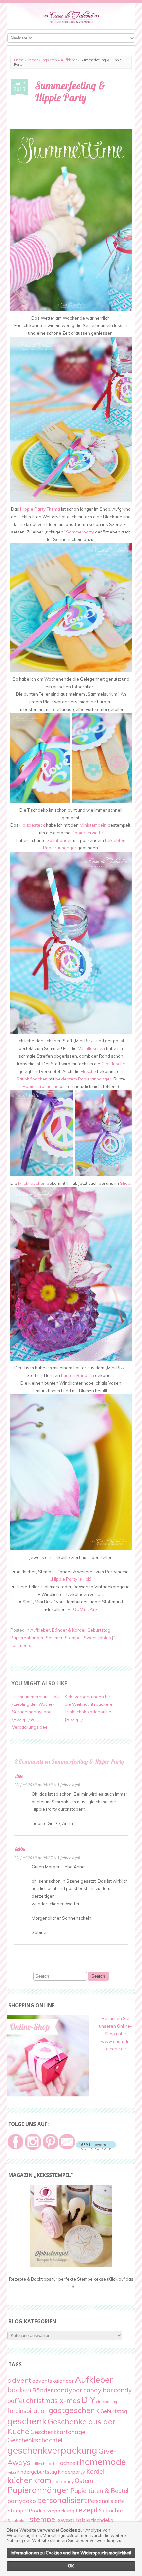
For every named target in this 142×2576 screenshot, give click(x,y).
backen (19, 2390)
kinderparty (72, 2472)
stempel (43, 2519)
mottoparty (63, 2481)
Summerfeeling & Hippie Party (70, 91)
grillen (37, 2464)
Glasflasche (113, 1064)
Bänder (43, 2390)
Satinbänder (59, 840)
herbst (49, 2464)
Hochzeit (67, 2463)
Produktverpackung (52, 2511)
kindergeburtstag (37, 2472)
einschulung (107, 2402)
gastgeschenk (74, 2410)
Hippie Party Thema (40, 509)
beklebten (115, 840)
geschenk (27, 2421)
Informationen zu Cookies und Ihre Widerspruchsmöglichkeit (71, 2553)
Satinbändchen (32, 1079)
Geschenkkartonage (58, 2432)
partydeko (22, 2501)
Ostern (84, 2481)
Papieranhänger (60, 848)
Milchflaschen (91, 1048)
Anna (19, 1776)
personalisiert (62, 2500)
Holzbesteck (32, 825)
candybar (68, 2390)
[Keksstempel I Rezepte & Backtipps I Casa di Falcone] (71, 2265)
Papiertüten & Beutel (99, 2491)
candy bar (98, 2390)
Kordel (95, 2471)
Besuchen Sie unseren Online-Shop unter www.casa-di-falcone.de (115, 2034)
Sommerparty (80, 532)
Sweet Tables (97, 1638)
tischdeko (102, 2520)
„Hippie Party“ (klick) (71, 1579)
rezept (87, 2510)
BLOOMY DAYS (83, 1609)
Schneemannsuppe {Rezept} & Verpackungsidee (32, 1719)
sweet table (74, 2520)
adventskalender (53, 2381)
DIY (88, 2400)
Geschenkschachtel (35, 2440)
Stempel (73, 1638)
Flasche (88, 1071)
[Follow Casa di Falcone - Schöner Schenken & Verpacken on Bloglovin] (96, 2148)
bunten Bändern (77, 1375)
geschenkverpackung (52, 2450)
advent (19, 2380)
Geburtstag (99, 1630)
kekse (12, 2472)
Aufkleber (69, 60)
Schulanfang (18, 2521)
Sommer (54, 1638)
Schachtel (112, 2510)
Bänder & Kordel (69, 1630)
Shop (125, 1183)
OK (71, 2566)
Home (19, 60)
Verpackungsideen (42, 60)
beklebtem (66, 1079)
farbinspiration (27, 2411)
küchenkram (29, 2480)
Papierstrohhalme (41, 1086)
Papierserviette (87, 833)
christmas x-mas (53, 2400)
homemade (103, 2462)
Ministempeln (93, 825)
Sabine (20, 1849)
